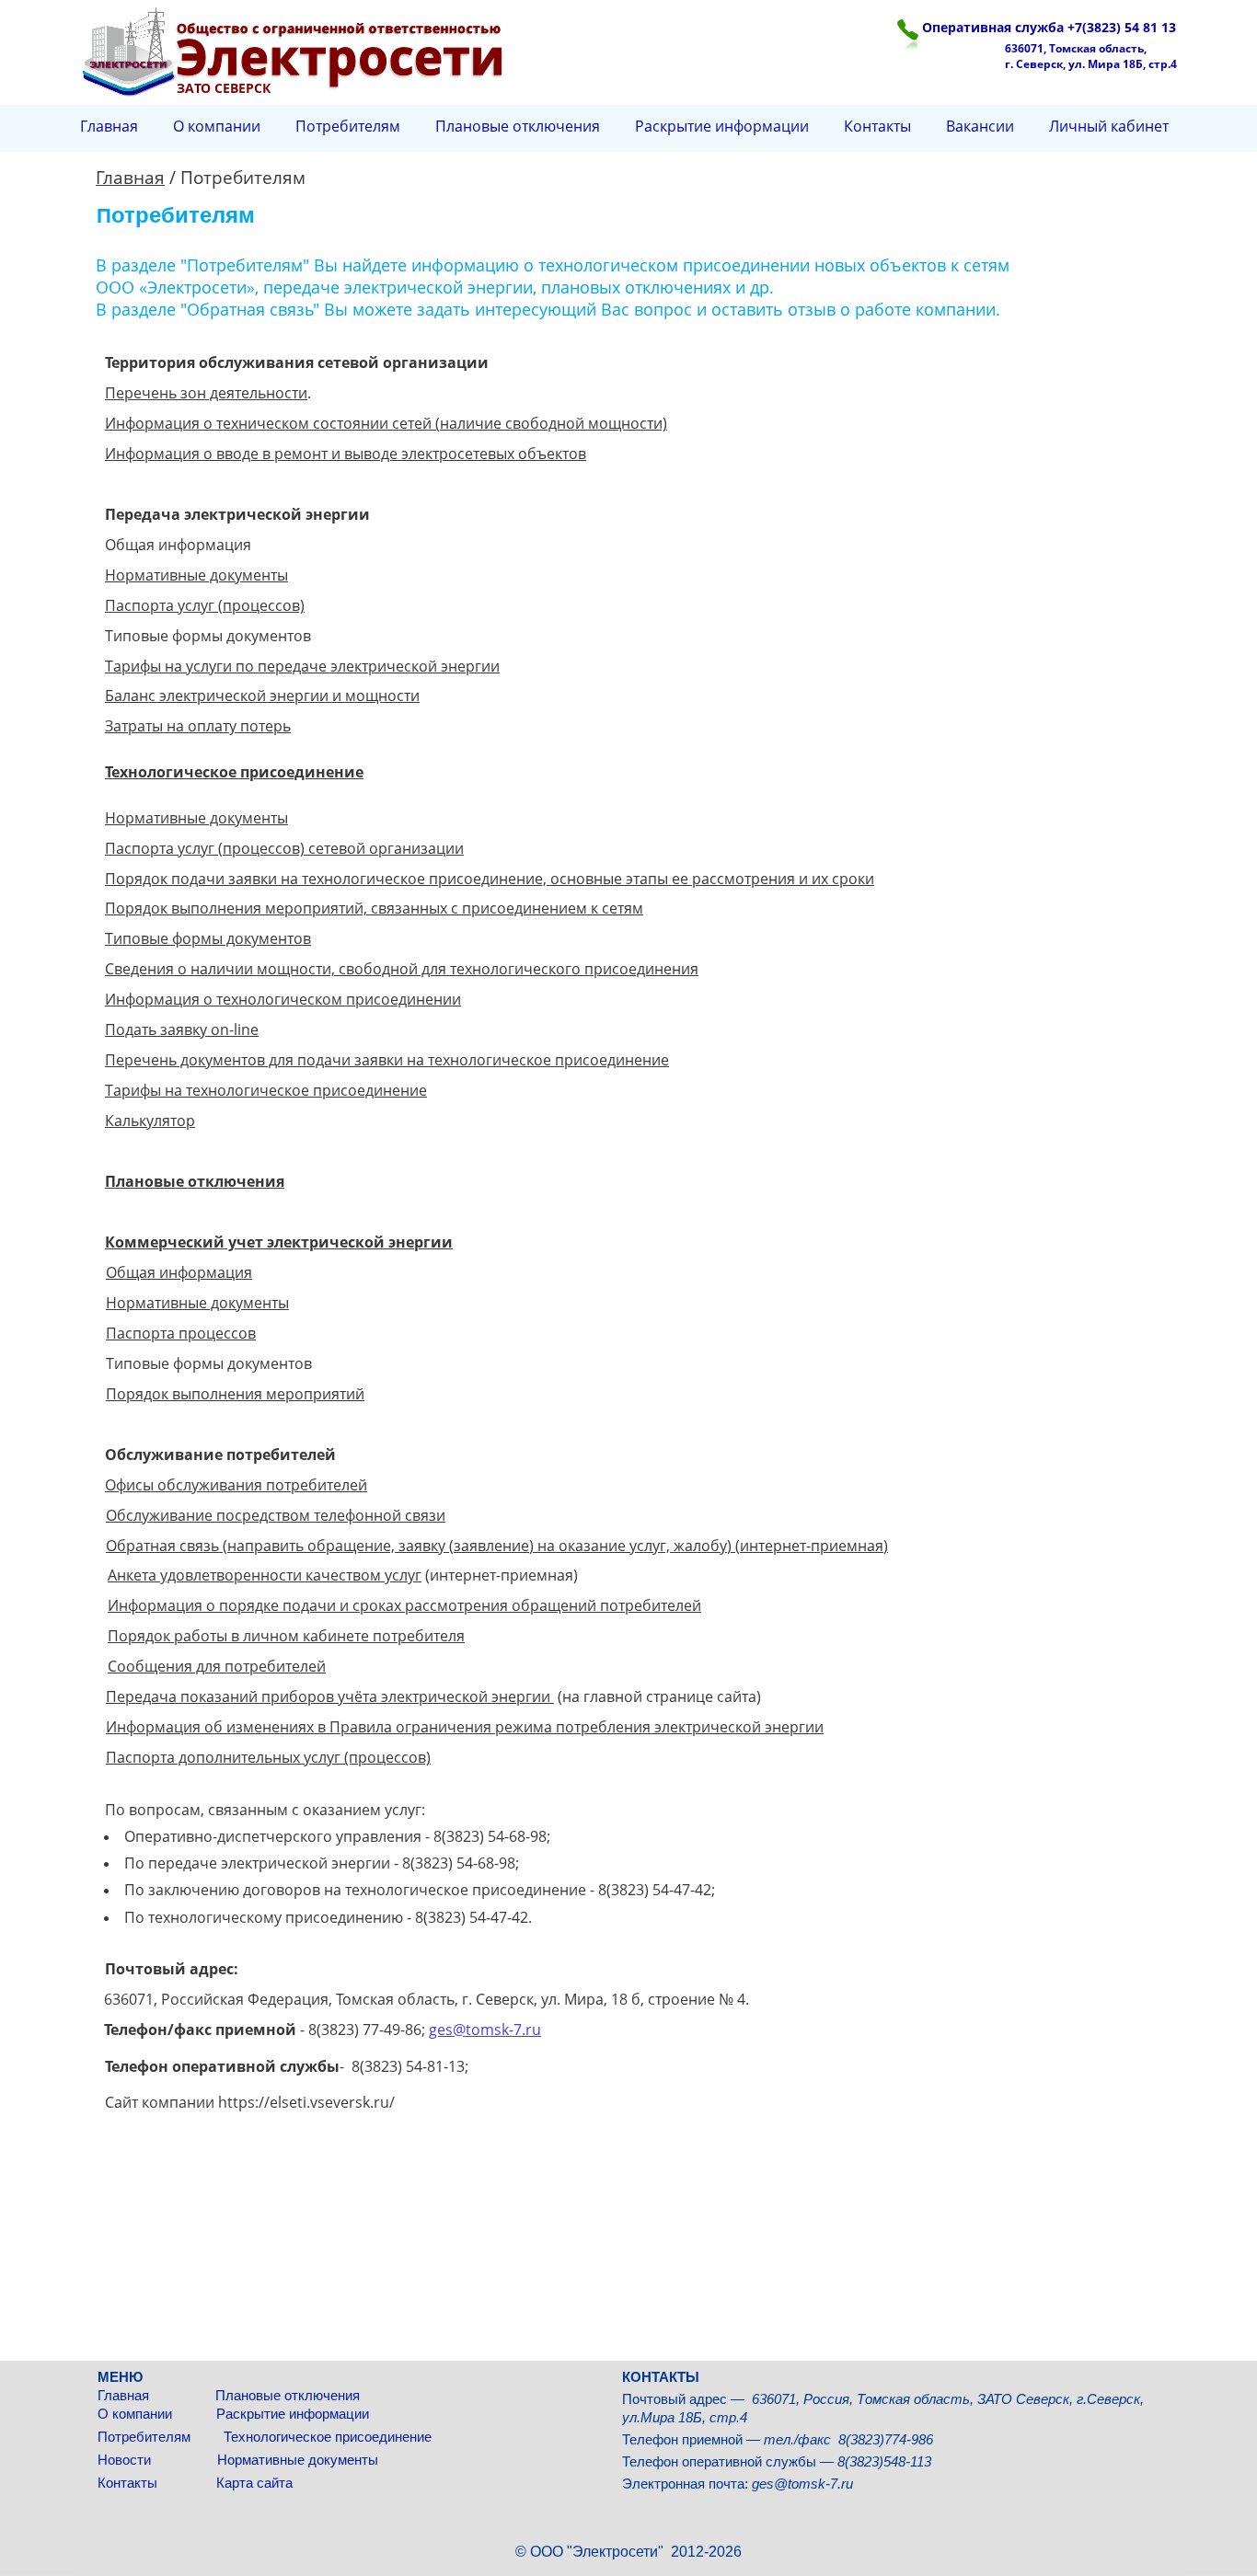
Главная (127, 2395)
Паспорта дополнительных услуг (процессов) (268, 1757)
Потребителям (146, 2437)
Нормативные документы (298, 2460)
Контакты (131, 2483)
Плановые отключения (288, 2395)
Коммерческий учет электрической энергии (279, 1242)
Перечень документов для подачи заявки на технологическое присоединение (387, 1060)
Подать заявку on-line (182, 1029)
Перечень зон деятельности (206, 393)
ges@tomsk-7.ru (485, 2030)
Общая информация (179, 1272)
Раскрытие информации (293, 2414)
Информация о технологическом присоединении (283, 999)
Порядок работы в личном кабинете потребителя (286, 1636)
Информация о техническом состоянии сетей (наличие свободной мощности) (386, 423)
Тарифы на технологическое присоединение (266, 1090)
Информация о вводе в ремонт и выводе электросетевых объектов (346, 454)
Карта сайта (254, 2483)
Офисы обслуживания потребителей (236, 1485)
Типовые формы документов (208, 938)
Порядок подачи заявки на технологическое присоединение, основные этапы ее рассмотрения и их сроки (490, 879)
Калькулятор (150, 1121)
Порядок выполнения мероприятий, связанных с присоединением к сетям (374, 908)
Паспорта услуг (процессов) (205, 605)
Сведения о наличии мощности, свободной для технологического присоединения (402, 969)
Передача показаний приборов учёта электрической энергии (330, 1696)
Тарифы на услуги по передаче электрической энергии (302, 666)
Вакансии (980, 126)
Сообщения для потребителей (217, 1666)
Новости (126, 2460)
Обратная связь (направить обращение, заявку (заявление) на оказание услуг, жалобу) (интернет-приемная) (497, 1546)
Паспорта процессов (181, 1333)
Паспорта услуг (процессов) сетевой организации (284, 848)
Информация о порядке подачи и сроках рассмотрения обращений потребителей (404, 1605)
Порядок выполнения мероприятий (235, 1394)
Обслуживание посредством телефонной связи (276, 1515)
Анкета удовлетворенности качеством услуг (265, 1575)
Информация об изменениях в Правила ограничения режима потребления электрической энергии (465, 1727)
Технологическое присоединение (328, 2437)
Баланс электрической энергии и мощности (262, 696)
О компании (137, 2414)
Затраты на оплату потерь (198, 726)
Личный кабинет (1109, 126)
